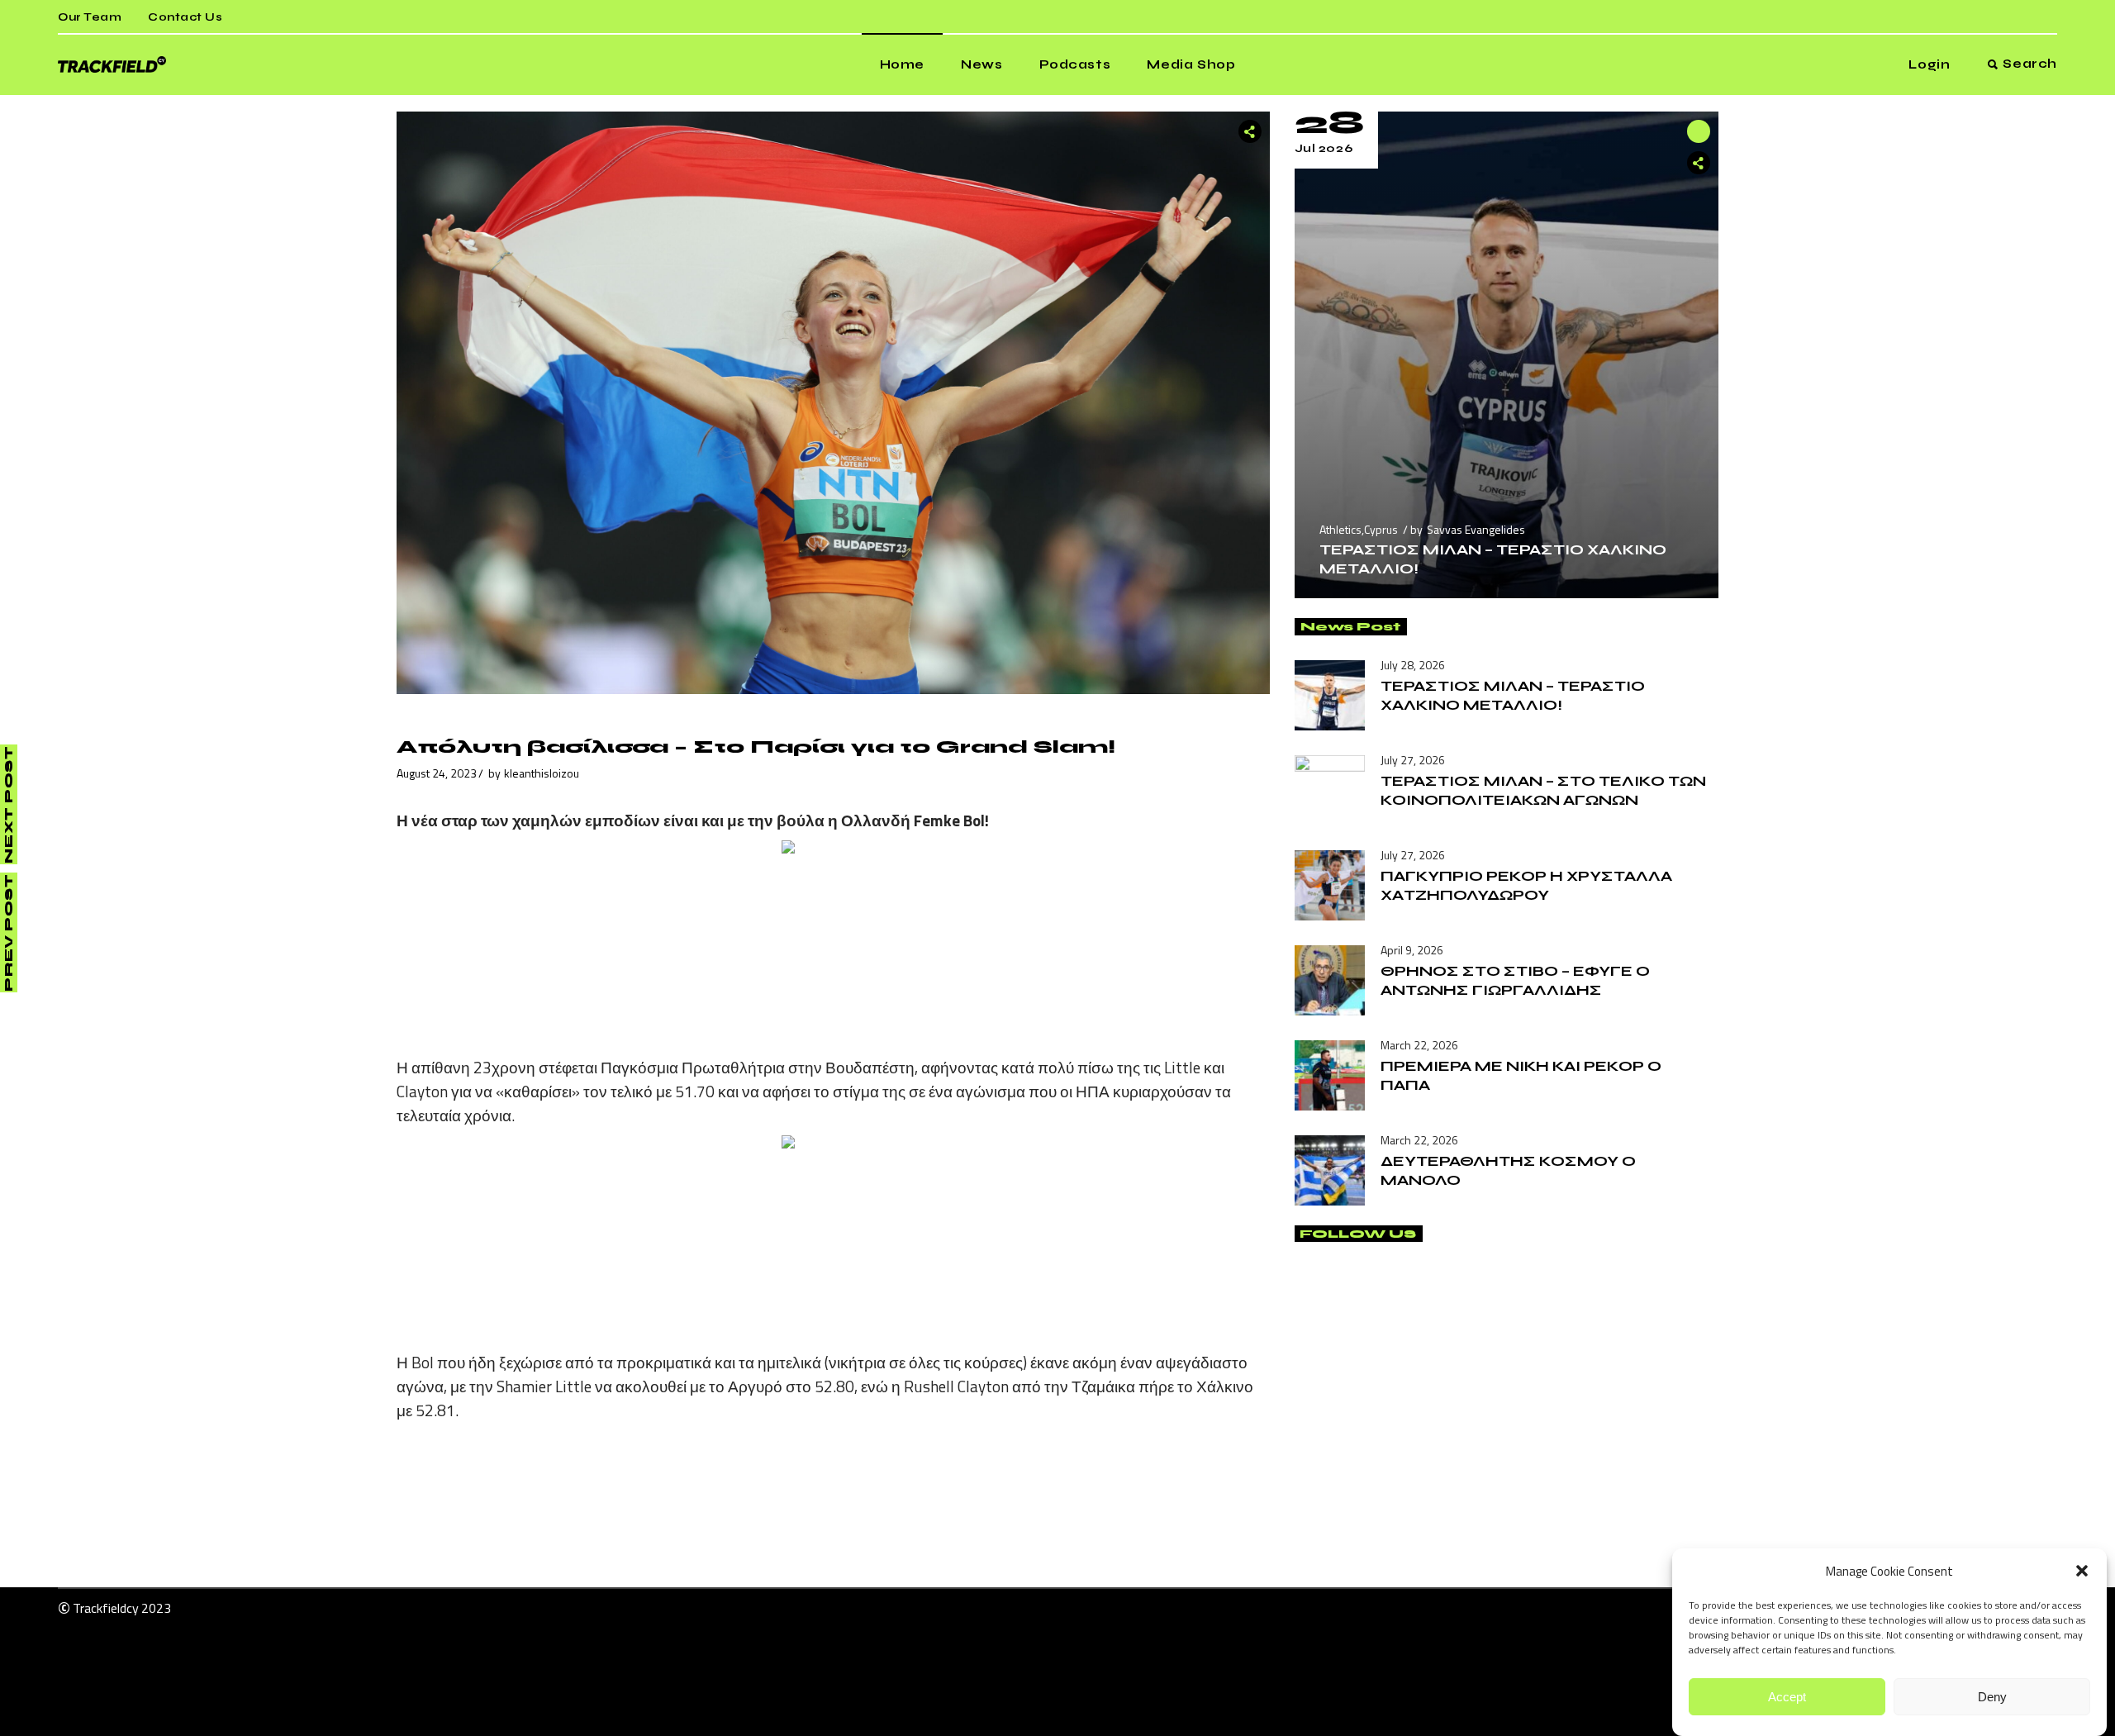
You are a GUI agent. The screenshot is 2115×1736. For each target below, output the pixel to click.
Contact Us (185, 17)
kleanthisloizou (542, 773)
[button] (2082, 1571)
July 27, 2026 (1413, 760)
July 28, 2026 (1413, 665)
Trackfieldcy (106, 1608)
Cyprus (1381, 529)
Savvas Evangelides (1476, 529)
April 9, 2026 (1412, 950)
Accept (1787, 1697)
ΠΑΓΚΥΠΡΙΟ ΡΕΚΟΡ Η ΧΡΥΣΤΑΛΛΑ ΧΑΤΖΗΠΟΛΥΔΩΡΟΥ (1526, 885)
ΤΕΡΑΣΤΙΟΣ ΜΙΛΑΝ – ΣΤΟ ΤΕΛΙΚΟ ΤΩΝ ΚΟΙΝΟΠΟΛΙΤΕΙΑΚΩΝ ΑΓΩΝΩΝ (1543, 790)
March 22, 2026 (1419, 1045)
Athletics (1340, 529)
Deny (1992, 1697)
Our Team (90, 17)
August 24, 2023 (437, 773)
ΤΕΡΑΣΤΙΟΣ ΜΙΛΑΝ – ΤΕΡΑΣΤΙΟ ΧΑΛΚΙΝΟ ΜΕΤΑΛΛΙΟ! (1513, 695)
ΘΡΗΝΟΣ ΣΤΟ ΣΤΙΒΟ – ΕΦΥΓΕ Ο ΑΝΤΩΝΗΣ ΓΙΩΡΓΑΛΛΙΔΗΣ (1515, 980)
